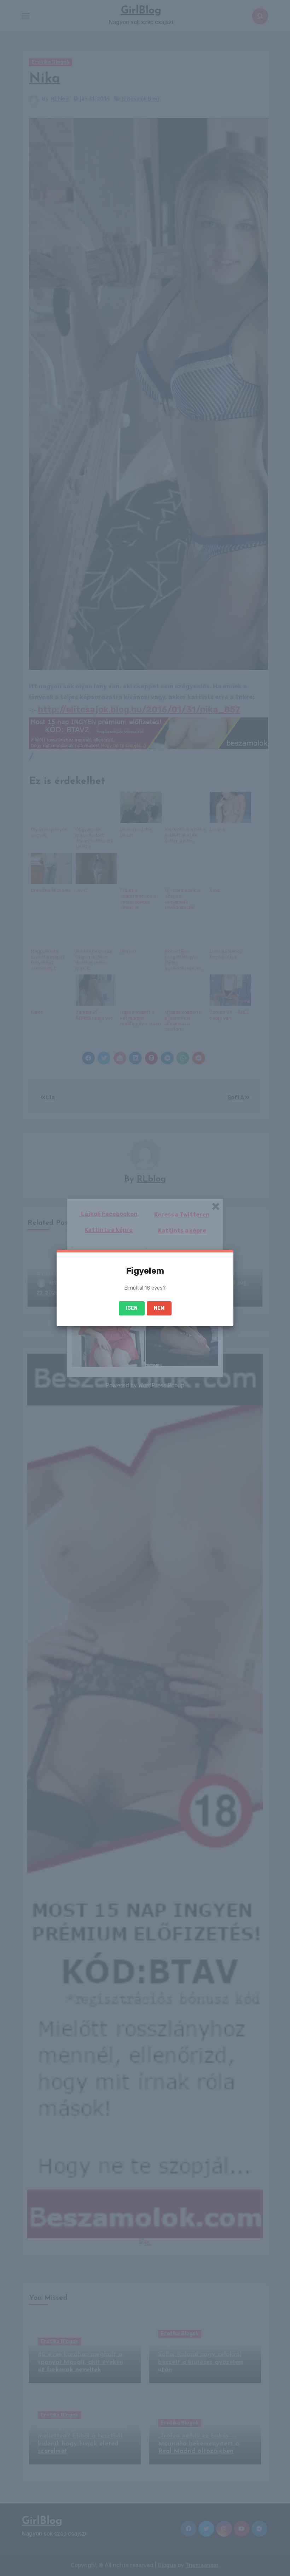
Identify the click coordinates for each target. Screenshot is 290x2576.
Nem (159, 1308)
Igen (132, 1308)
